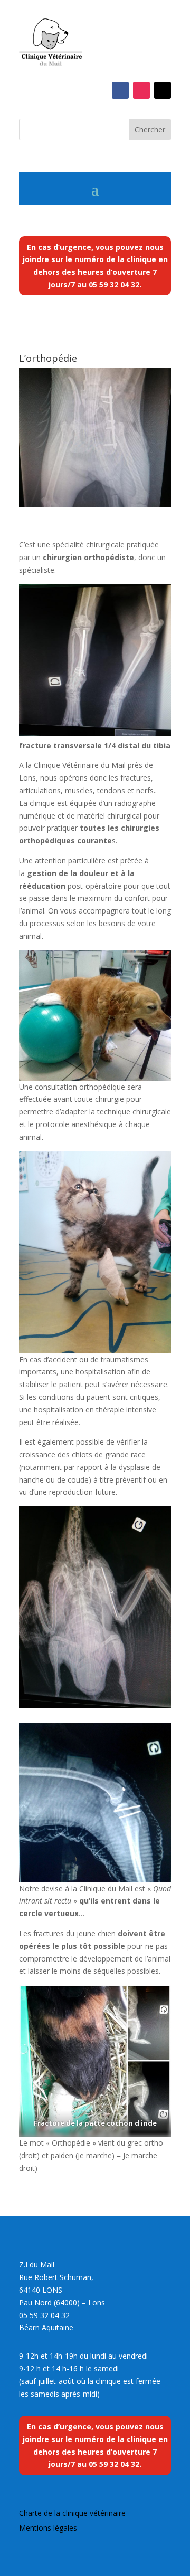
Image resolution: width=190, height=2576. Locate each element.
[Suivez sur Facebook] (120, 90)
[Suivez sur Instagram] (141, 90)
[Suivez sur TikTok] (163, 90)
